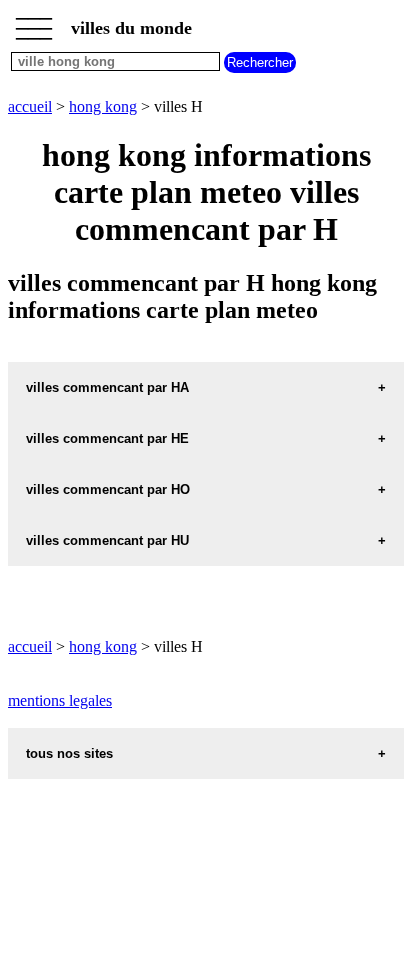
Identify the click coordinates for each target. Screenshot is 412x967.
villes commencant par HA (107, 387)
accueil (30, 106)
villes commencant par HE (107, 438)
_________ (34, 22)
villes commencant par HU (107, 540)
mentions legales (60, 700)
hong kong (103, 106)
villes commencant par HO (108, 489)
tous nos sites (69, 753)
